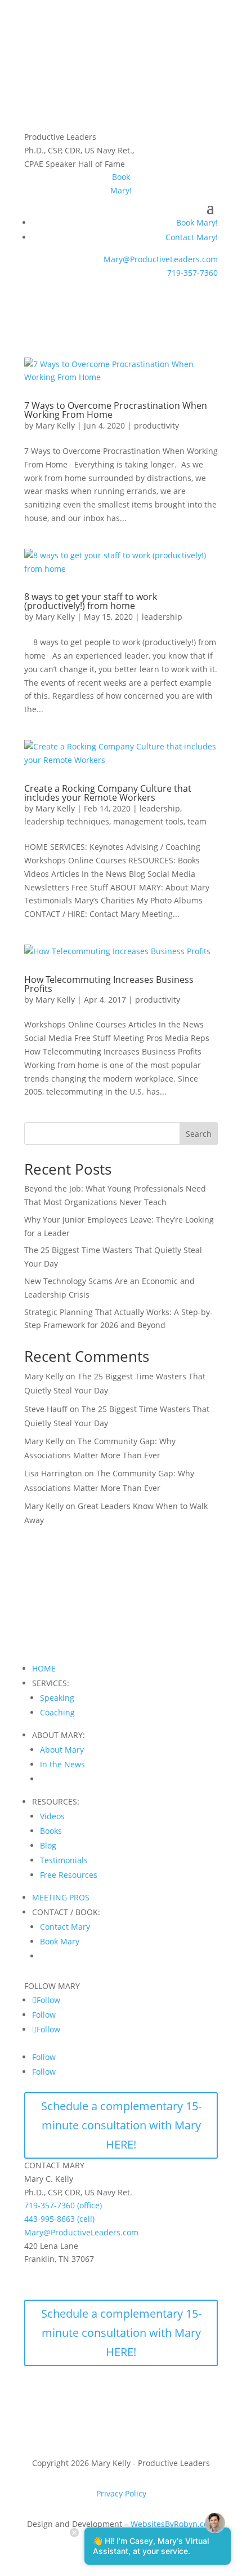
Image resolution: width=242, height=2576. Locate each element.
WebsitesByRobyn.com (173, 2524)
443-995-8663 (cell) (59, 2219)
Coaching (57, 1712)
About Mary (62, 1750)
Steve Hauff (46, 1409)
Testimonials (64, 1860)
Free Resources (69, 1875)
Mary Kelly (55, 425)
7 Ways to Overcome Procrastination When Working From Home (116, 410)
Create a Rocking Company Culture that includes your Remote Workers (108, 793)
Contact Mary (65, 1927)
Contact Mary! (192, 237)
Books (51, 1831)
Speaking (57, 1698)
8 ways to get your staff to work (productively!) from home (91, 601)
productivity (156, 425)
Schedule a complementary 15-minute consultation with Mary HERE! (121, 2125)
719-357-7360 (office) (63, 2205)
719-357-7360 (192, 273)
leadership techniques (67, 821)
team (197, 821)
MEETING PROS (61, 1897)
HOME (44, 1668)
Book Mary (60, 1941)
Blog (48, 1845)
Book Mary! (197, 222)
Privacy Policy (121, 2493)
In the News (62, 1764)
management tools (148, 821)
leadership (162, 617)
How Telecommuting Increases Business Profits (109, 984)
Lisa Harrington (53, 1473)
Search (199, 1134)
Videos (52, 1816)
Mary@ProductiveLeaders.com (161, 259)
